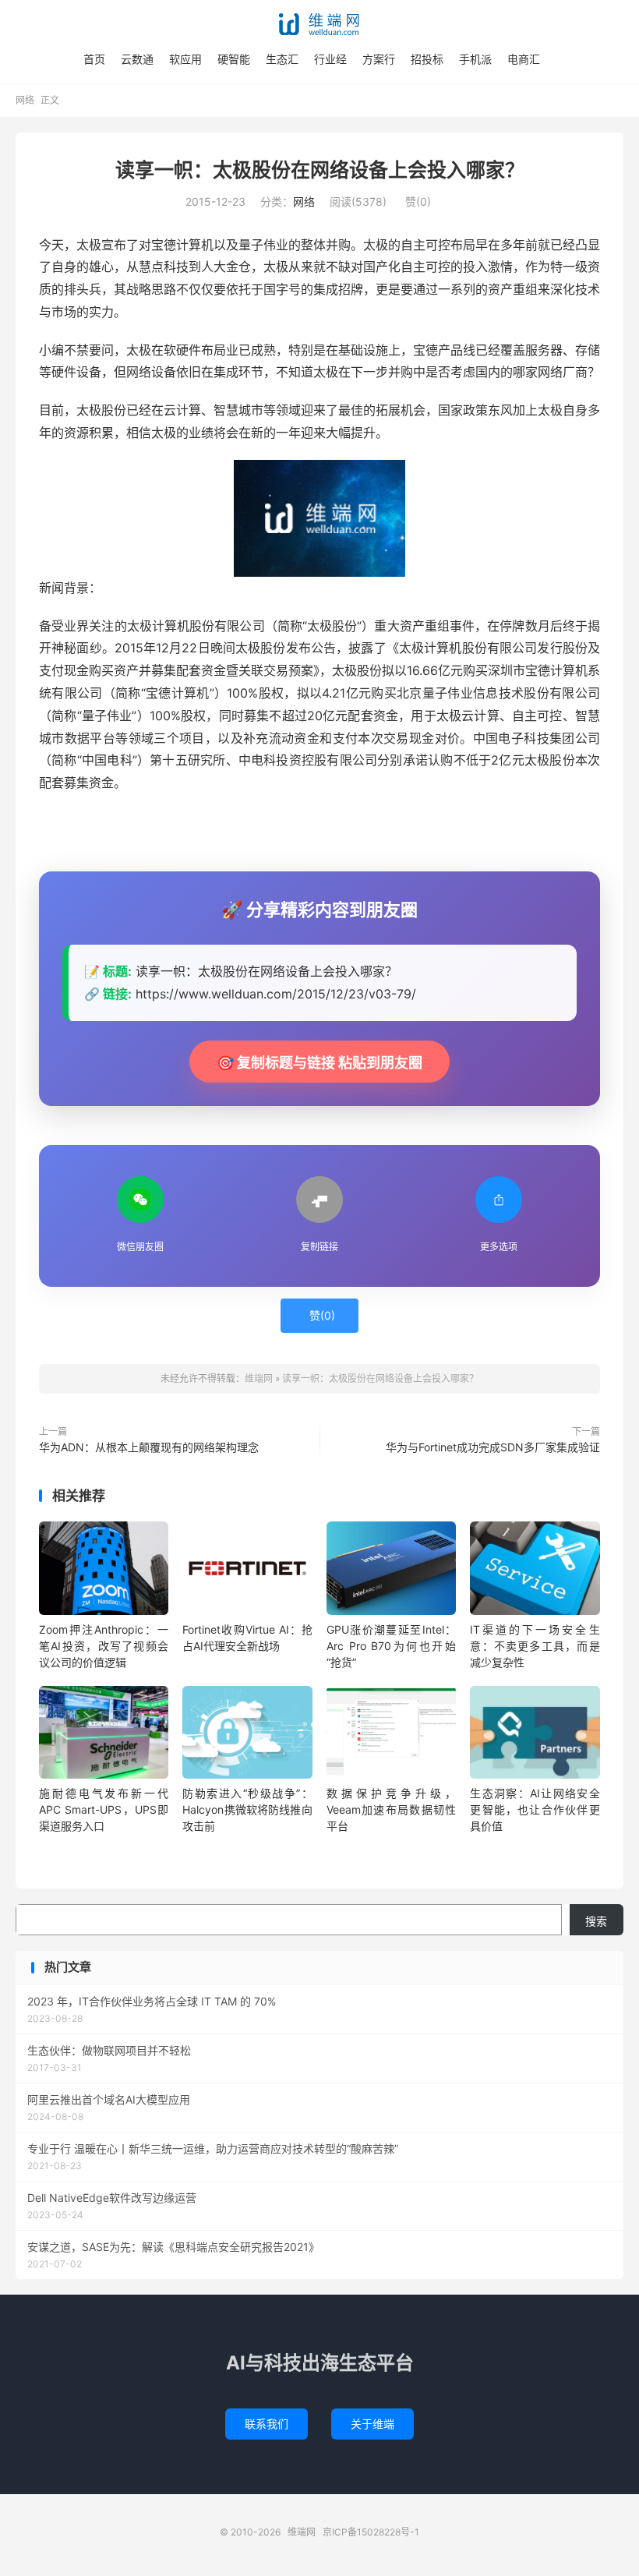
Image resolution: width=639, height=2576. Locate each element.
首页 (94, 59)
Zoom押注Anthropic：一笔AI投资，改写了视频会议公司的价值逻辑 (104, 1646)
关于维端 (372, 2424)
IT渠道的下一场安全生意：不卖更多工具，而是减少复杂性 (535, 1646)
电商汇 (524, 59)
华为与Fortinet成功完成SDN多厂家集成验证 (493, 1447)
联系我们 (267, 2424)
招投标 (427, 59)
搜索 (596, 1921)
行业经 (330, 59)
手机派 (475, 59)
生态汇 (282, 59)
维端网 (319, 24)
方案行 (379, 59)
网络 (25, 100)
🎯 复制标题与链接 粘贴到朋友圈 (319, 1063)
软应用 (185, 59)
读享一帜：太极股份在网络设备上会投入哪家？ (320, 170)
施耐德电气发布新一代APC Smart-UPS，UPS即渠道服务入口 (104, 1809)
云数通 (137, 59)
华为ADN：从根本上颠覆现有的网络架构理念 (149, 1447)
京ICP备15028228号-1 (371, 2532)
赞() (418, 201)
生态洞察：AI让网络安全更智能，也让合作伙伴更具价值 (535, 1809)
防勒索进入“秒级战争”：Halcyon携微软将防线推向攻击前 (247, 1809)
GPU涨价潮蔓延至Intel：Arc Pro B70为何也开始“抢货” (391, 1646)
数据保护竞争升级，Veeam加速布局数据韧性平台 (391, 1809)
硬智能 (234, 59)
